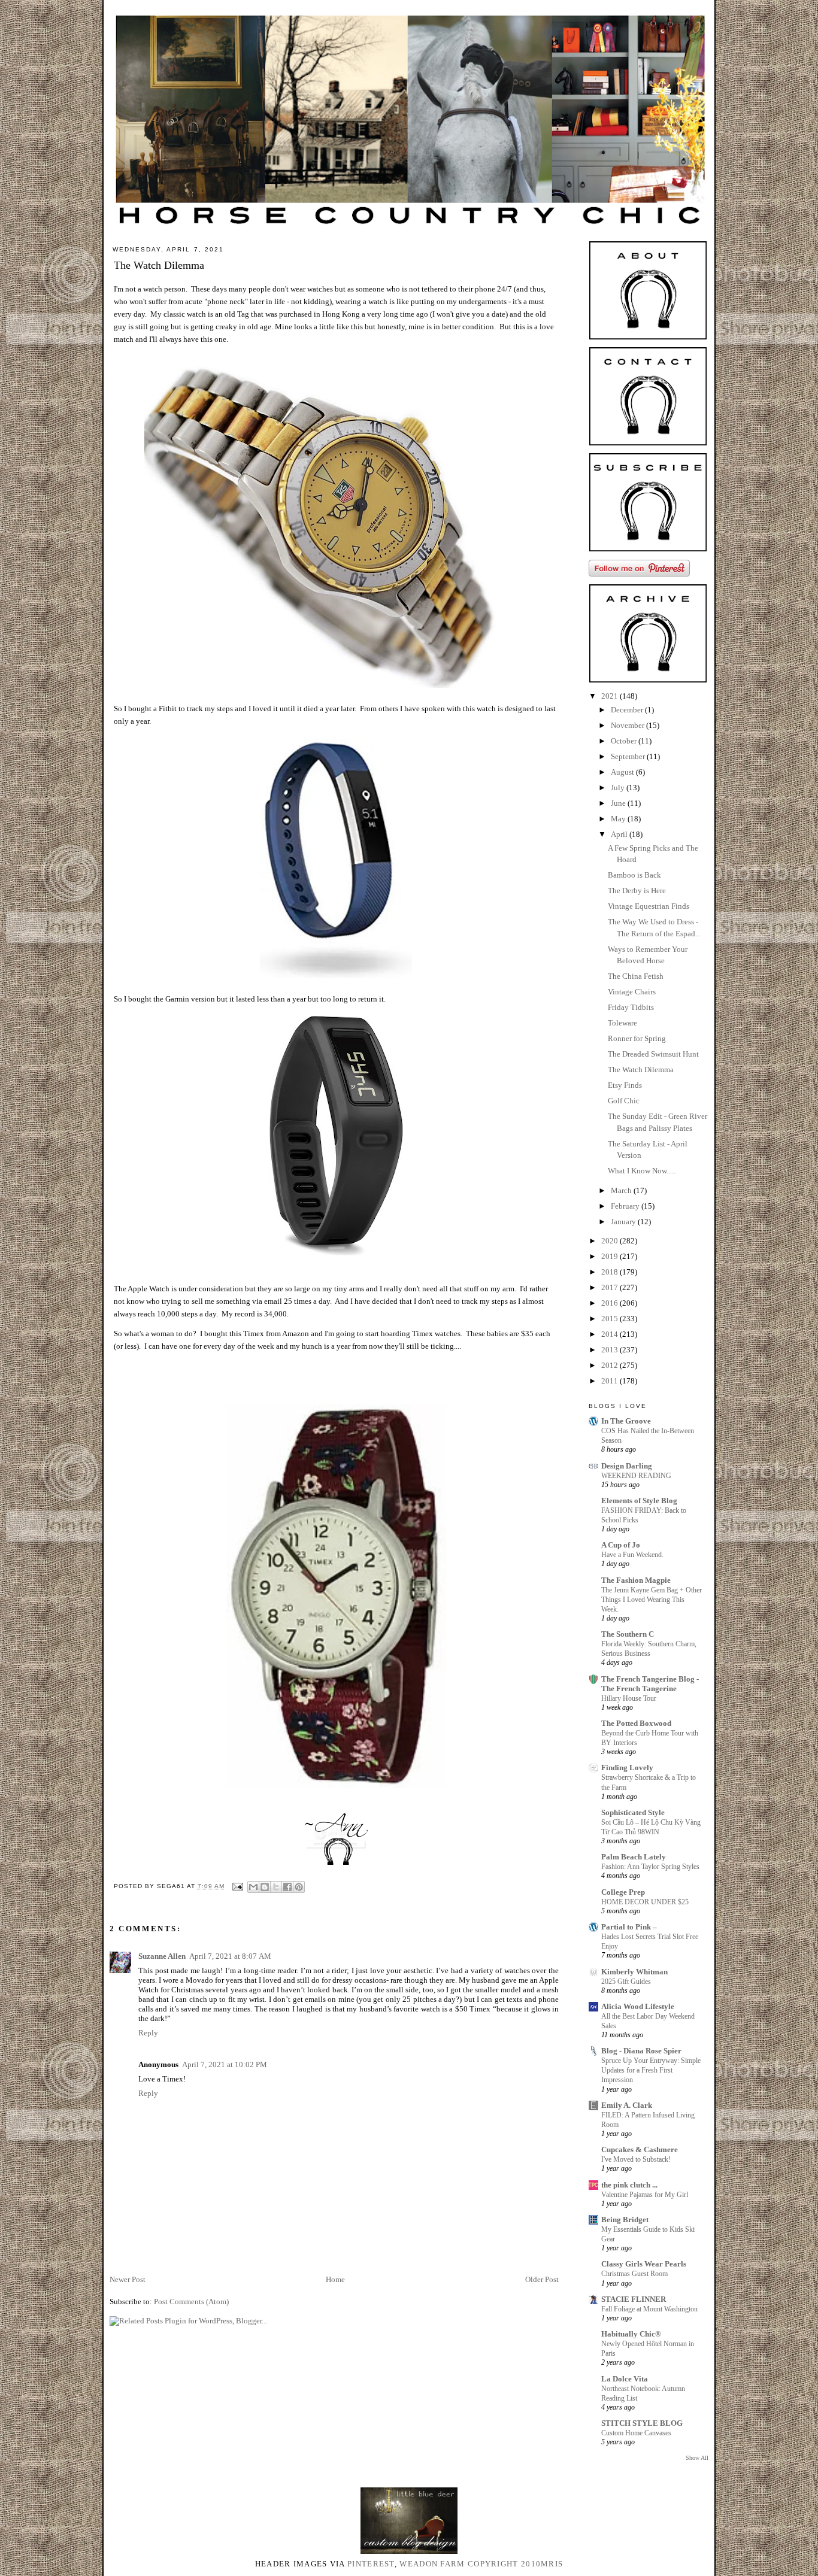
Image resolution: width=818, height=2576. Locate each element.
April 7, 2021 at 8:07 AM (230, 1956)
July (619, 788)
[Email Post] (237, 1886)
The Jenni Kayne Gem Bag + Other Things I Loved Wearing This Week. (652, 1600)
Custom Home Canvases (636, 2433)
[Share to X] (276, 1887)
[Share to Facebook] (287, 1887)
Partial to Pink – (629, 1927)
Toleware (622, 1023)
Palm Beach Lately (634, 1857)
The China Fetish (636, 976)
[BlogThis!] (265, 1887)
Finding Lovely (627, 1768)
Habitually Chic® (631, 2334)
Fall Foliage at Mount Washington (649, 2309)
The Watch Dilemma (641, 1069)
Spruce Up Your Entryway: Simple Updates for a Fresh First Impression (651, 2070)
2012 (611, 1365)
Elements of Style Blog (639, 1501)
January (624, 1222)
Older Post (542, 2279)
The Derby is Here (637, 890)
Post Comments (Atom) (191, 2302)
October (625, 741)
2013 (611, 1350)
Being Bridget (625, 2220)
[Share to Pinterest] (299, 1887)
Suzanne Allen (162, 1956)
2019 (611, 1256)
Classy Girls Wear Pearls (644, 2264)
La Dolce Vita (625, 2379)
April (620, 834)
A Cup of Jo (621, 1545)
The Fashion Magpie (636, 1580)
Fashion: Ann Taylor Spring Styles (650, 1867)
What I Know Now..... (642, 1171)
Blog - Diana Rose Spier (641, 2051)
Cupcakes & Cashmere (640, 2149)
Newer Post (128, 2279)
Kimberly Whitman (634, 1972)
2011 (611, 1381)
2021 (611, 696)
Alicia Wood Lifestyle (638, 2006)
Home (335, 2279)
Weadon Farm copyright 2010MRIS (481, 2564)
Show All (697, 2458)
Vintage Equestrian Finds (649, 906)
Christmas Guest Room (634, 2274)
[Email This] (253, 1887)
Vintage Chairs (632, 992)
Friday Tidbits (631, 1007)
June (619, 803)
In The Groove (626, 1421)
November (628, 725)
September (629, 756)
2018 (611, 1272)
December (628, 710)
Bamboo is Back (634, 875)
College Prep (623, 1892)
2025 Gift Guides (626, 1982)
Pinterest (371, 2564)
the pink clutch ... (629, 2185)
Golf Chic (624, 1101)
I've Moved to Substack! (636, 2159)
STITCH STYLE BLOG (642, 2423)
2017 (611, 1287)
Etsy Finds (625, 1085)
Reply (148, 2033)
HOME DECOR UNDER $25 (645, 1902)
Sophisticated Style (633, 1812)
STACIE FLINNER (634, 2299)
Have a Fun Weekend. (632, 1555)
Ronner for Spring (637, 1038)
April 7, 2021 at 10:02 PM (225, 2064)
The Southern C (628, 1634)
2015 (611, 1319)
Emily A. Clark (627, 2105)
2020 (611, 1241)
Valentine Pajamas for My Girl (645, 2195)
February (626, 1206)
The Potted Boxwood (636, 1723)
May (619, 819)
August (623, 772)
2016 (611, 1303)
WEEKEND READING (636, 1476)
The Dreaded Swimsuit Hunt (653, 1054)
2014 (611, 1334)
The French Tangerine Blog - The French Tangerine (650, 1684)
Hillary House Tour (629, 1698)
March (622, 1190)
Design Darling (627, 1466)
